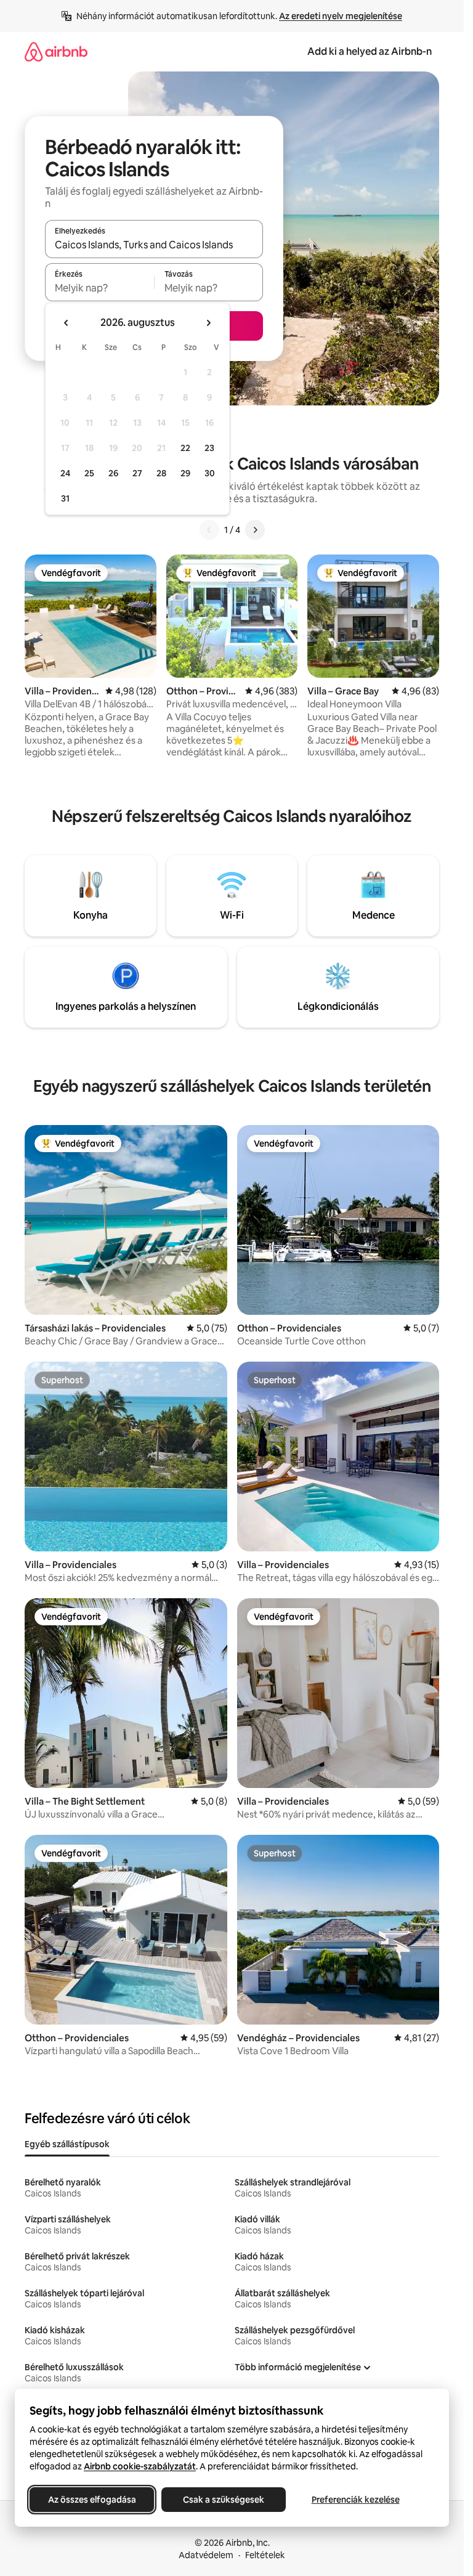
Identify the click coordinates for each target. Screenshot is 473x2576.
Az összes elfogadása (92, 2500)
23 (209, 448)
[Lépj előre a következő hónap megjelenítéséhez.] (208, 323)
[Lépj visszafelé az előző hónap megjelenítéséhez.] (67, 323)
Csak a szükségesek (224, 2500)
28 (161, 473)
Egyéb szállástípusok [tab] (67, 2144)
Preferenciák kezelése (356, 2500)
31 (65, 498)
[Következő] (255, 530)
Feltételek (265, 2555)
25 (89, 473)
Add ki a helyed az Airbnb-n (370, 51)
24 (65, 473)
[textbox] (99, 288)
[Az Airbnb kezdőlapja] (56, 51)
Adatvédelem (206, 2555)
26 (113, 473)
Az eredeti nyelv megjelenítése (341, 16)
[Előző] (209, 530)
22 (185, 448)
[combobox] (154, 245)
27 (137, 473)
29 (185, 473)
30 (210, 473)
